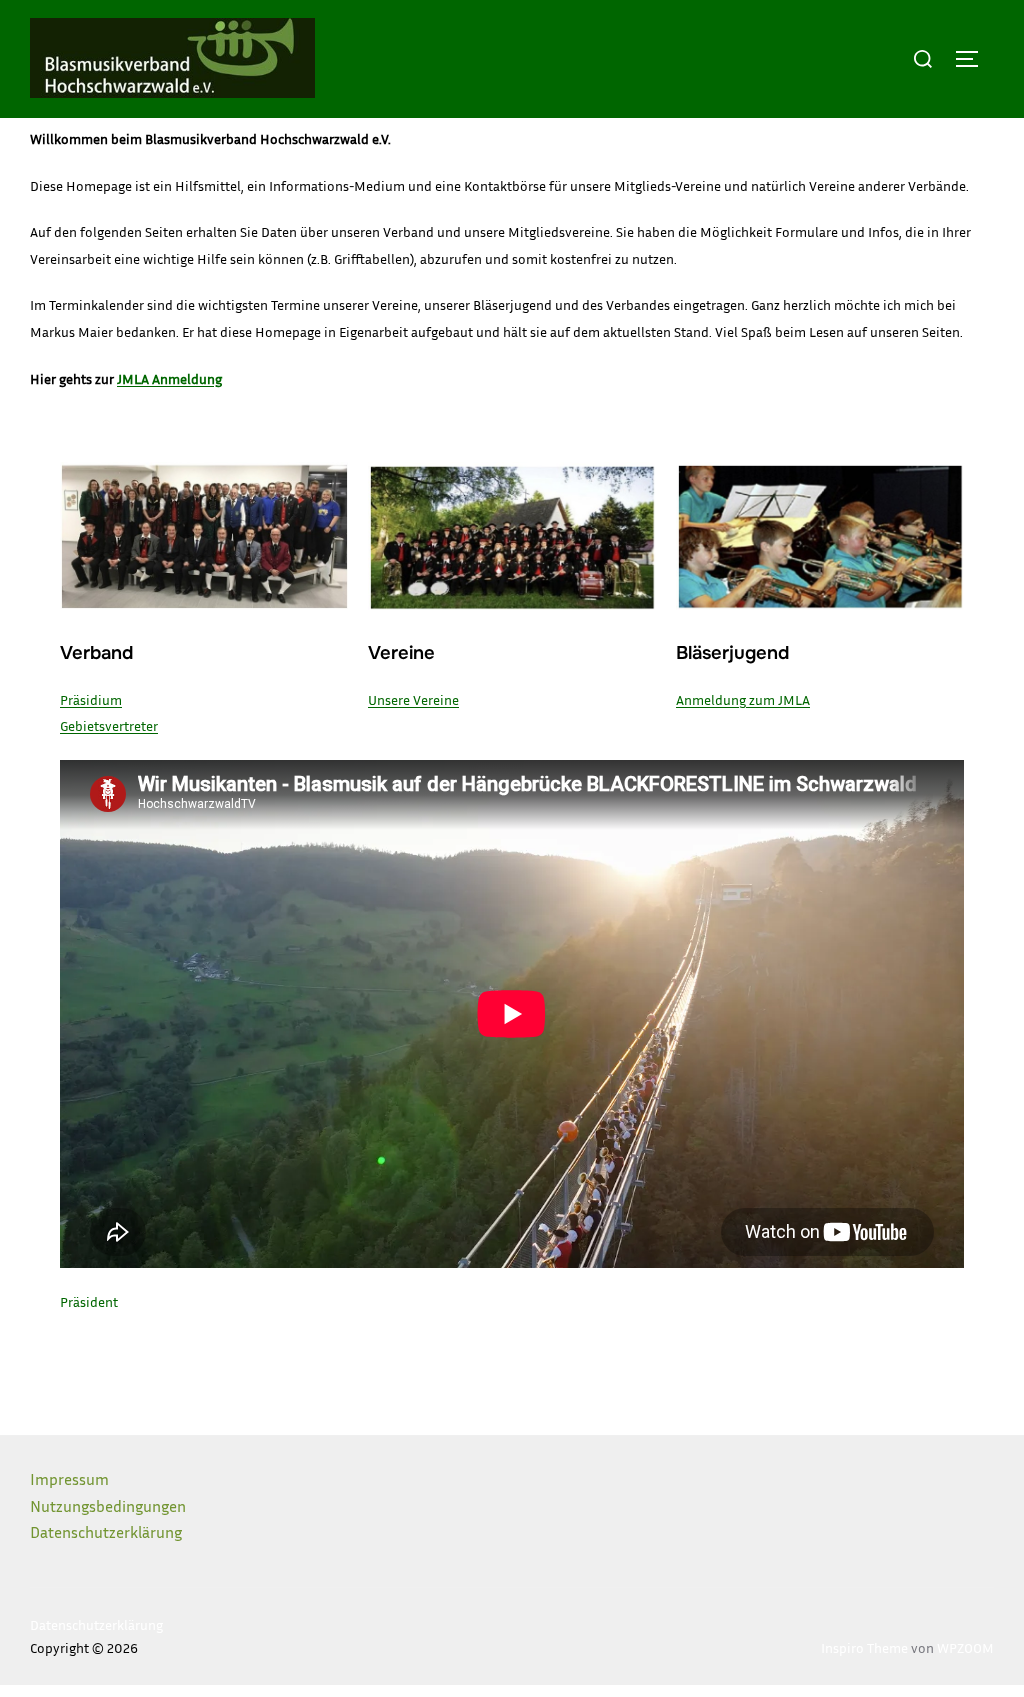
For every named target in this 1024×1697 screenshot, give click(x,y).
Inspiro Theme (864, 1647)
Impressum (69, 1479)
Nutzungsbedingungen (108, 1506)
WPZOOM (965, 1647)
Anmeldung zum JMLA (743, 699)
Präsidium (91, 699)
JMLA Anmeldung (169, 378)
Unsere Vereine (413, 699)
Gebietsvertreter (109, 725)
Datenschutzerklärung (106, 1532)
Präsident (89, 1301)
